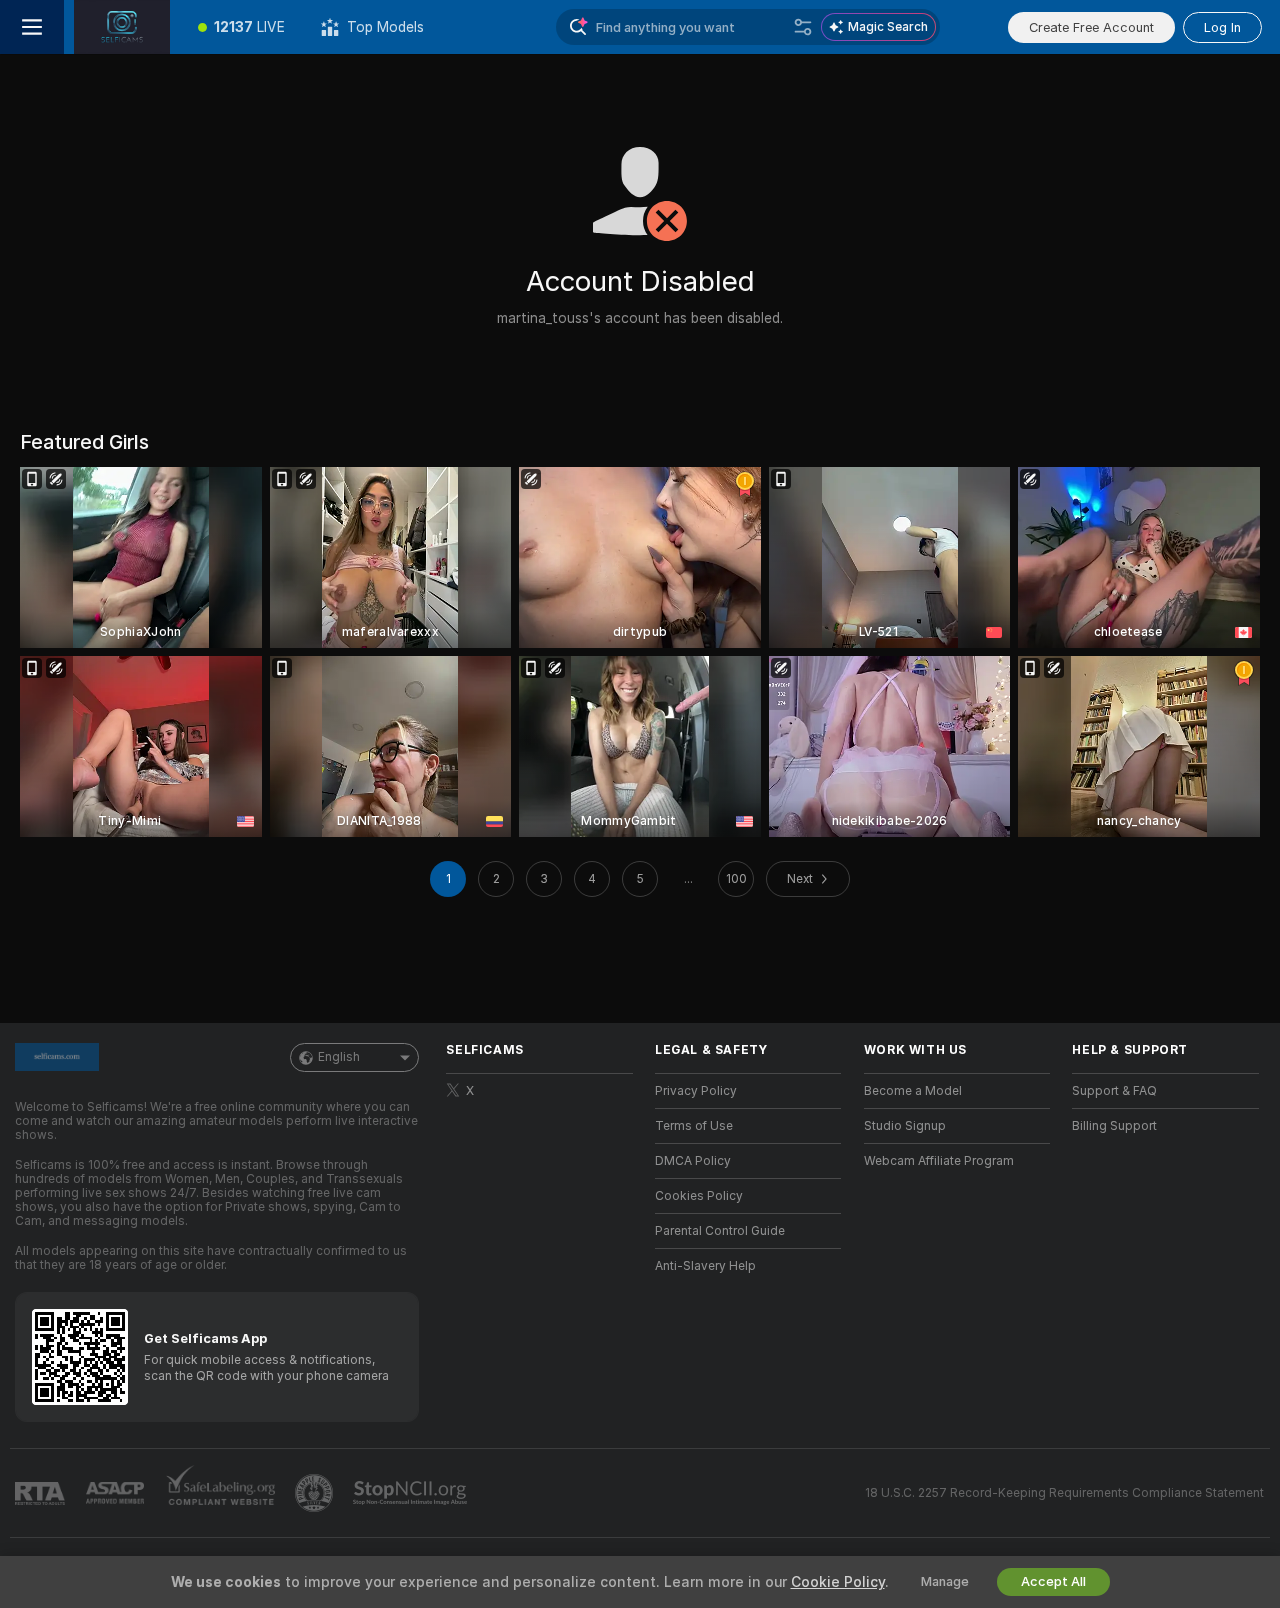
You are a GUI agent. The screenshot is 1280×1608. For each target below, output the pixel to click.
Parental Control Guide (720, 1231)
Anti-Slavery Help (705, 1266)
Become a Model (913, 1091)
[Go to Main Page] (122, 27)
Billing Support (1114, 1126)
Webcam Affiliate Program (939, 1161)
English (339, 1057)
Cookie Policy (838, 1582)
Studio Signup (905, 1126)
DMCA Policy (693, 1161)
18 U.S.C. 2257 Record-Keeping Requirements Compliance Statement (1064, 1493)
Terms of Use (694, 1126)
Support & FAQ (1114, 1091)
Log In (1222, 27)
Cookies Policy (699, 1196)
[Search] (803, 27)
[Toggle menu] (32, 27)
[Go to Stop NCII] (412, 1493)
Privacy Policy (696, 1091)
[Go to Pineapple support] (316, 1493)
